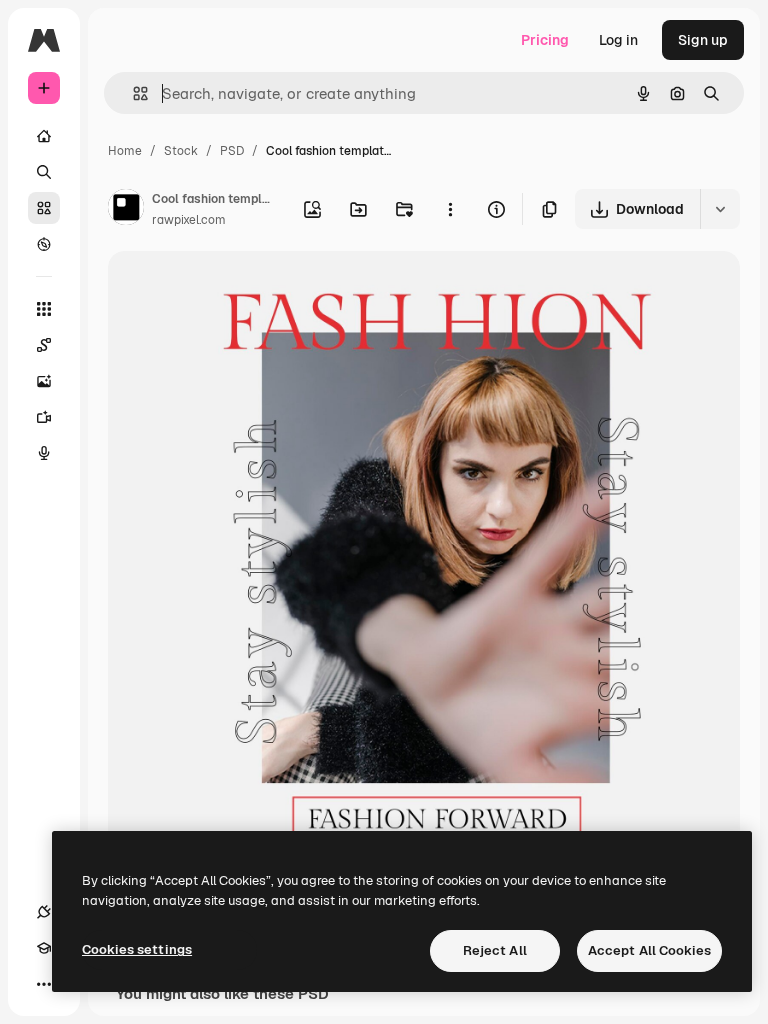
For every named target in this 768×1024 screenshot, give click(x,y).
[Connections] (44, 912)
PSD (232, 151)
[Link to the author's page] (126, 210)
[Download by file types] (720, 209)
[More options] (450, 209)
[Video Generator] (44, 417)
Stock (181, 151)
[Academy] (44, 948)
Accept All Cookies (649, 950)
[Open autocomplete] (132, 93)
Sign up (703, 40)
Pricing (545, 40)
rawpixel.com (189, 220)
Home (125, 151)
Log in (618, 40)
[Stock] (44, 208)
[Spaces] (44, 345)
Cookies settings (137, 949)
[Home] (44, 136)
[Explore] (44, 244)
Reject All (495, 950)
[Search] (44, 172)
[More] (44, 984)
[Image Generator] (44, 381)
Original (236, 289)
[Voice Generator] (44, 453)
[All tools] (44, 309)
